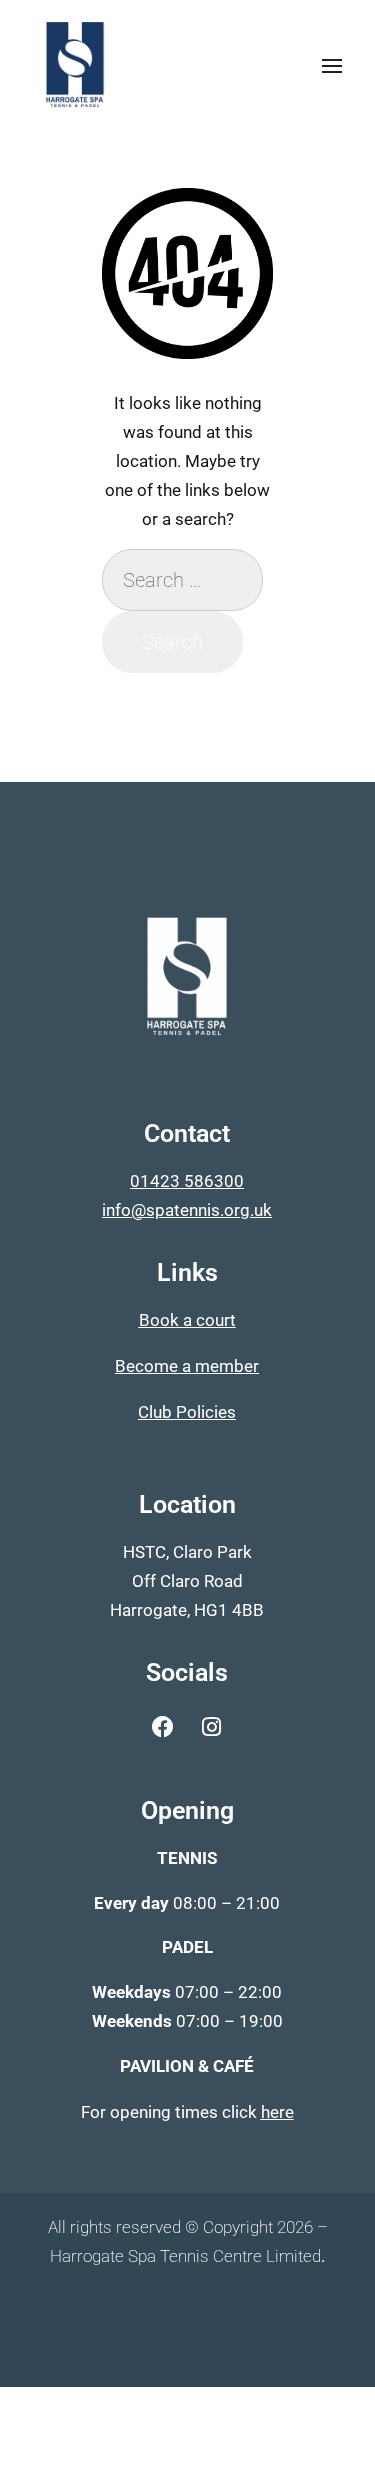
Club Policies (187, 1412)
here (277, 2112)
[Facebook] (163, 1727)
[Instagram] (212, 1727)
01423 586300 (187, 1181)
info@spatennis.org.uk (187, 1210)
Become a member (187, 1366)
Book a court (187, 1320)
